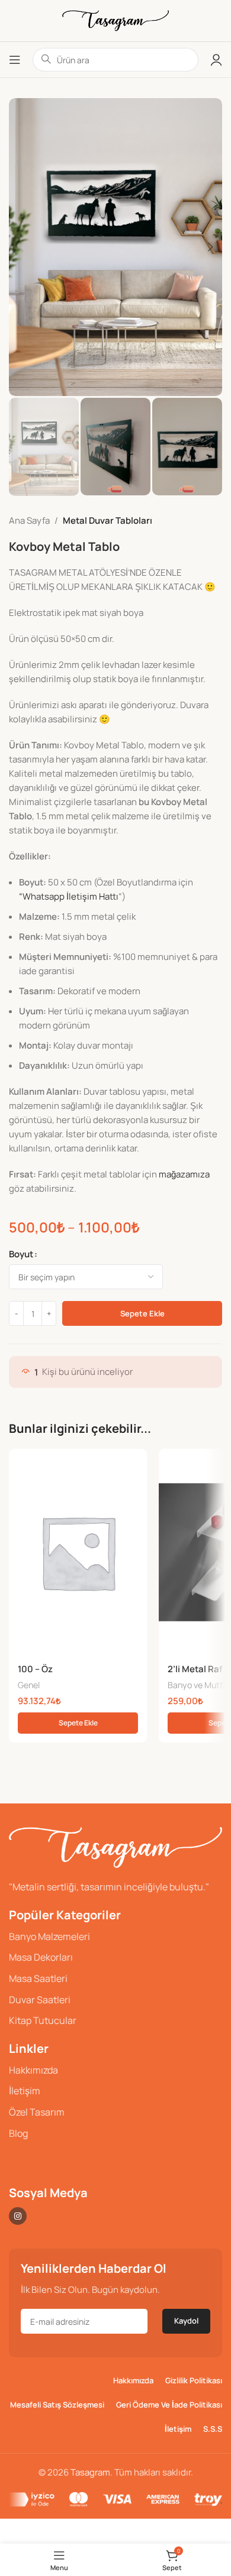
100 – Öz (35, 1669)
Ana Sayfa (29, 520)
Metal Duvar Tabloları (108, 520)
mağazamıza (184, 1174)
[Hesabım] (216, 60)
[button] (78, 1723)
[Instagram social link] (18, 2216)
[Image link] (115, 1846)
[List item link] (115, 1937)
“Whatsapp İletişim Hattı (69, 896)
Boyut (21, 1254)
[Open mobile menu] (15, 60)
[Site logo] (116, 20)
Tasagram (90, 2472)
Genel (29, 1685)
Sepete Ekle (142, 1313)
